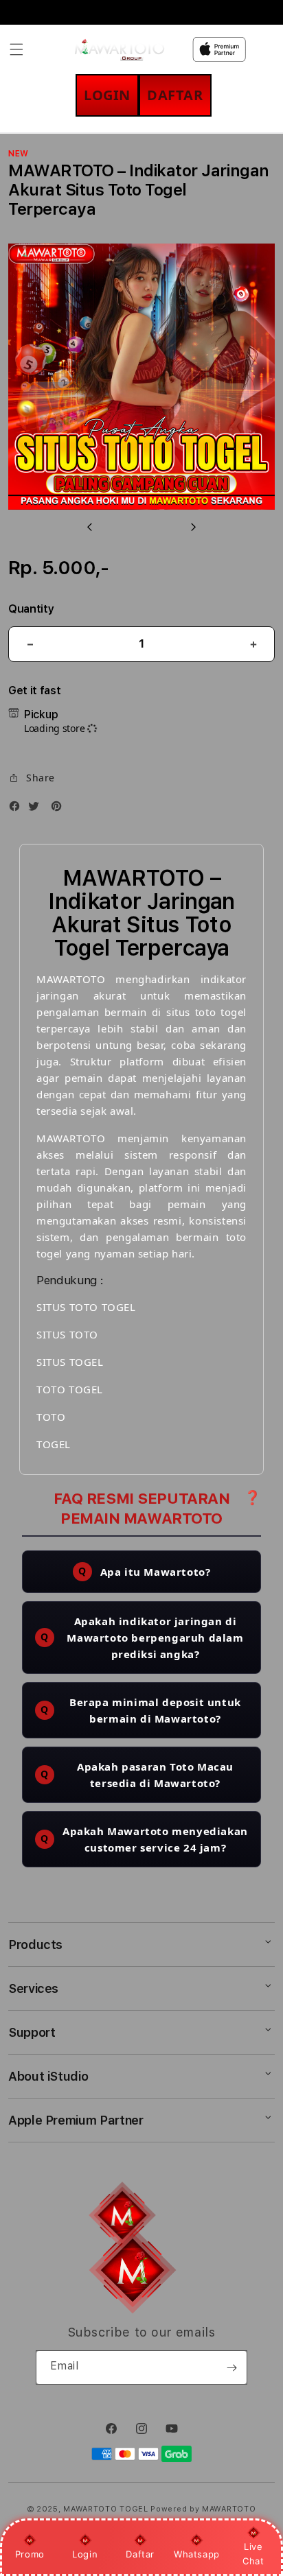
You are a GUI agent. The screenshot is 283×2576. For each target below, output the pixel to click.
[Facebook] (18, 808)
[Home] (119, 49)
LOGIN (107, 95)
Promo (30, 2554)
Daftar (140, 2554)
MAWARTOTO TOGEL (106, 2509)
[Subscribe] (231, 2367)
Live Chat (253, 2554)
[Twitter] (37, 808)
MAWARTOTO (229, 2509)
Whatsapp (197, 2554)
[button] (16, 49)
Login (85, 2554)
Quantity (31, 609)
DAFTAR (175, 95)
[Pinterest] (60, 808)
